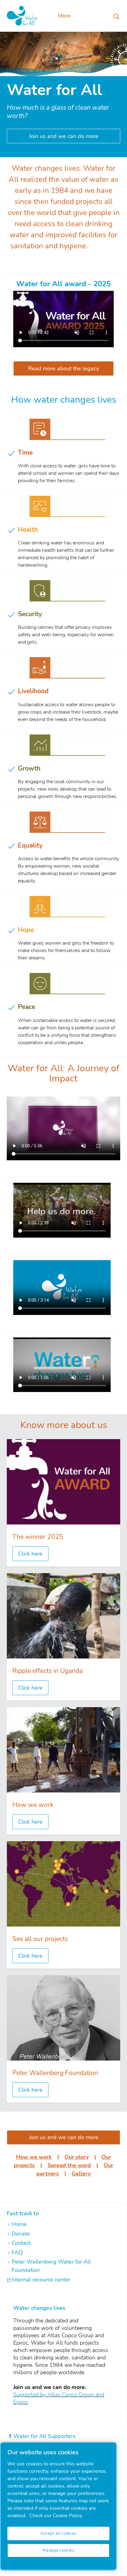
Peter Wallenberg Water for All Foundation (51, 2266)
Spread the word (69, 2165)
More (64, 16)
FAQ (17, 2252)
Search (117, 16)
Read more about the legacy (63, 368)
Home (19, 2224)
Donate (21, 2234)
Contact (21, 2243)
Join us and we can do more (64, 136)
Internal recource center (41, 2280)
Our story (77, 2157)
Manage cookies (58, 2550)
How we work (34, 2157)
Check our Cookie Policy (56, 2516)
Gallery (81, 2174)
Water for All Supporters (45, 2436)
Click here (30, 1554)
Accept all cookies (58, 2533)
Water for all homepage (22, 16)
